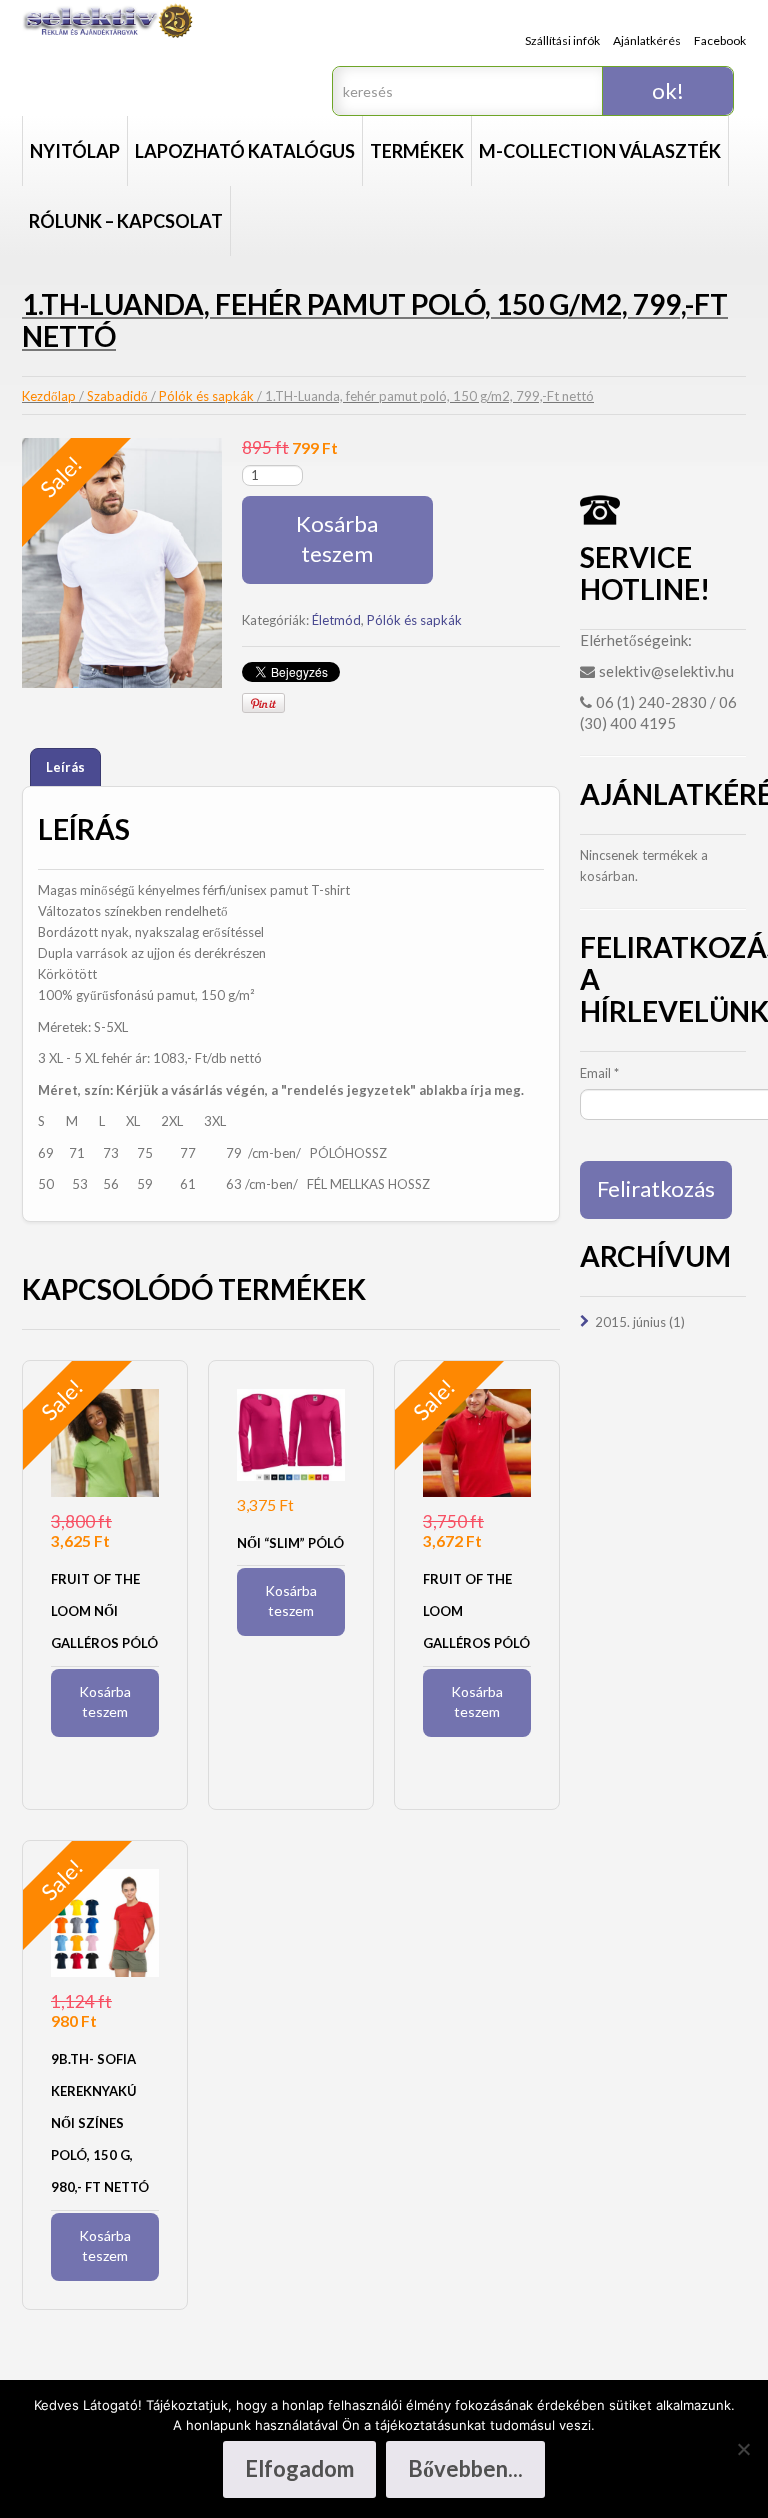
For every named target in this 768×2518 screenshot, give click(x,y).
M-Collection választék (600, 151)
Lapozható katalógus (245, 151)
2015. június (630, 1322)
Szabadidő (117, 396)
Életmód (336, 620)
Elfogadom (299, 2468)
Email (599, 1073)
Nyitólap (75, 151)
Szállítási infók (562, 40)
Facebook (720, 40)
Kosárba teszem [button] (105, 1701)
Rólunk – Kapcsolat (126, 221)
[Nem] (743, 2449)
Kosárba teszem (337, 538)
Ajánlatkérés (647, 40)
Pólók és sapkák (206, 396)
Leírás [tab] (65, 767)
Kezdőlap (49, 396)
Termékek (417, 151)
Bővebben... (465, 2468)
